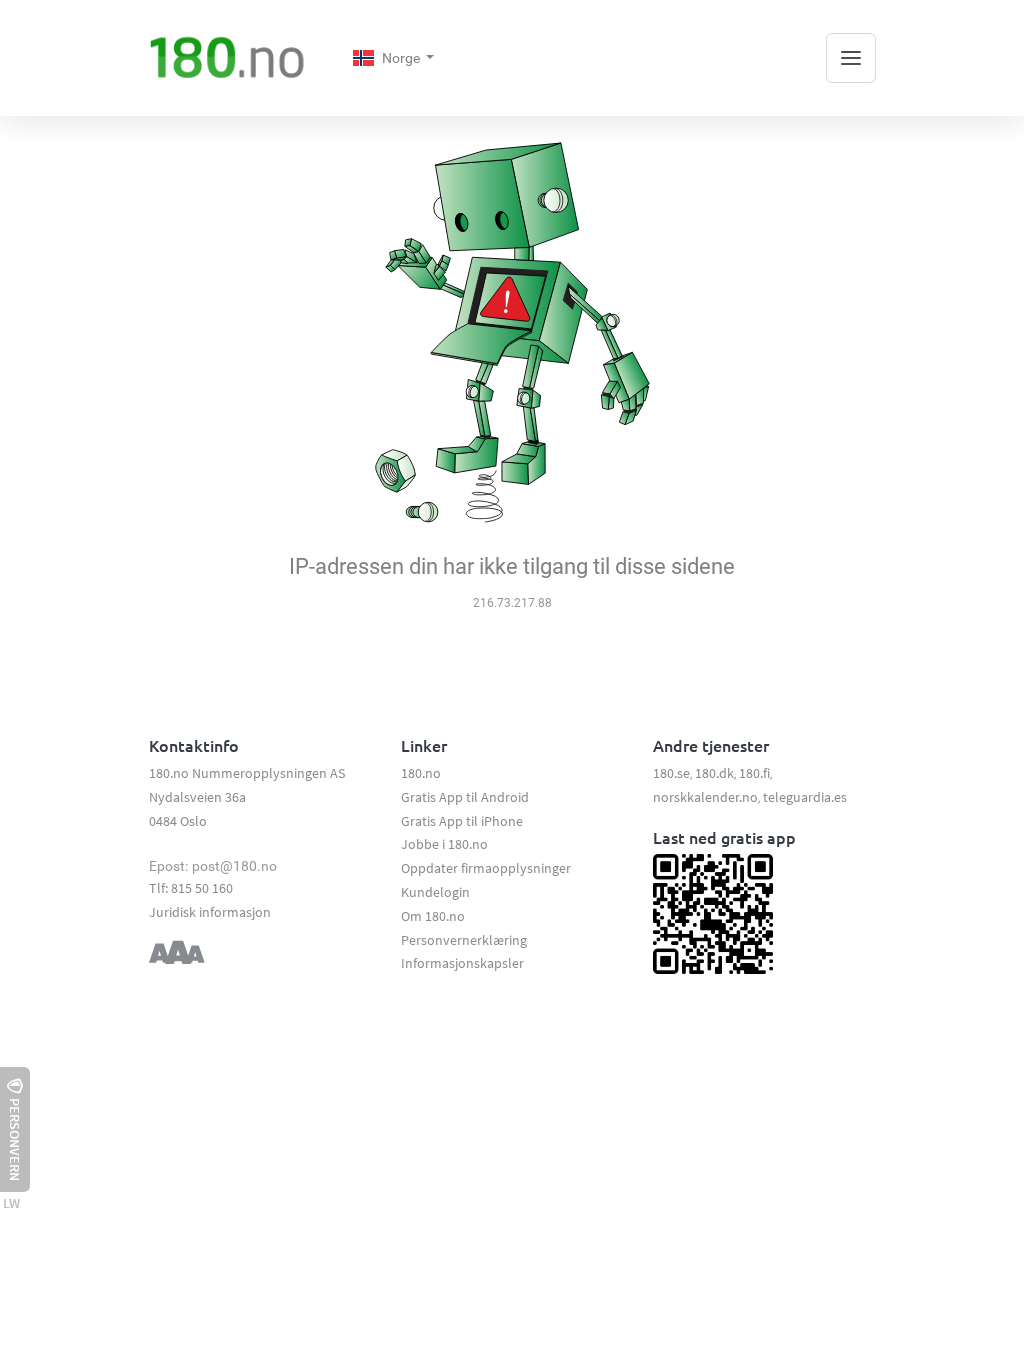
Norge (402, 58)
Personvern (15, 1139)
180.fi (754, 773)
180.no (421, 773)
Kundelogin (435, 892)
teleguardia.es (805, 797)
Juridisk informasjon (210, 912)
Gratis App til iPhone (462, 821)
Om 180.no (433, 916)
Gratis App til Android (465, 797)
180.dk (714, 773)
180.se (671, 773)
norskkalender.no (705, 797)
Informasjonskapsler (462, 963)
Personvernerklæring (464, 940)
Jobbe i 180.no (444, 844)
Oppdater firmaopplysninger (486, 868)
